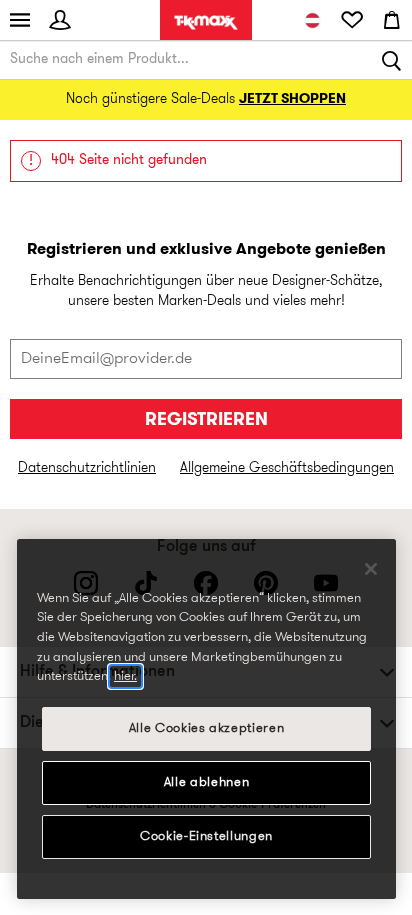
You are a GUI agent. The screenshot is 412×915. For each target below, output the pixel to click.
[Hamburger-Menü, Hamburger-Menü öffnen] (20, 20)
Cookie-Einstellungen (206, 836)
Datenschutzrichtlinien (87, 468)
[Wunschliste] (352, 20)
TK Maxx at (206, 22)
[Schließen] (371, 569)
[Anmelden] (60, 20)
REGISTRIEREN (206, 420)
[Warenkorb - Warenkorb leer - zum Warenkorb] (392, 20)
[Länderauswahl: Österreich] (312, 20)
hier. (125, 676)
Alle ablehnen (207, 782)
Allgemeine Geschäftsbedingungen (287, 468)
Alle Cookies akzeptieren (207, 728)
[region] (206, 719)
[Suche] (392, 60)
